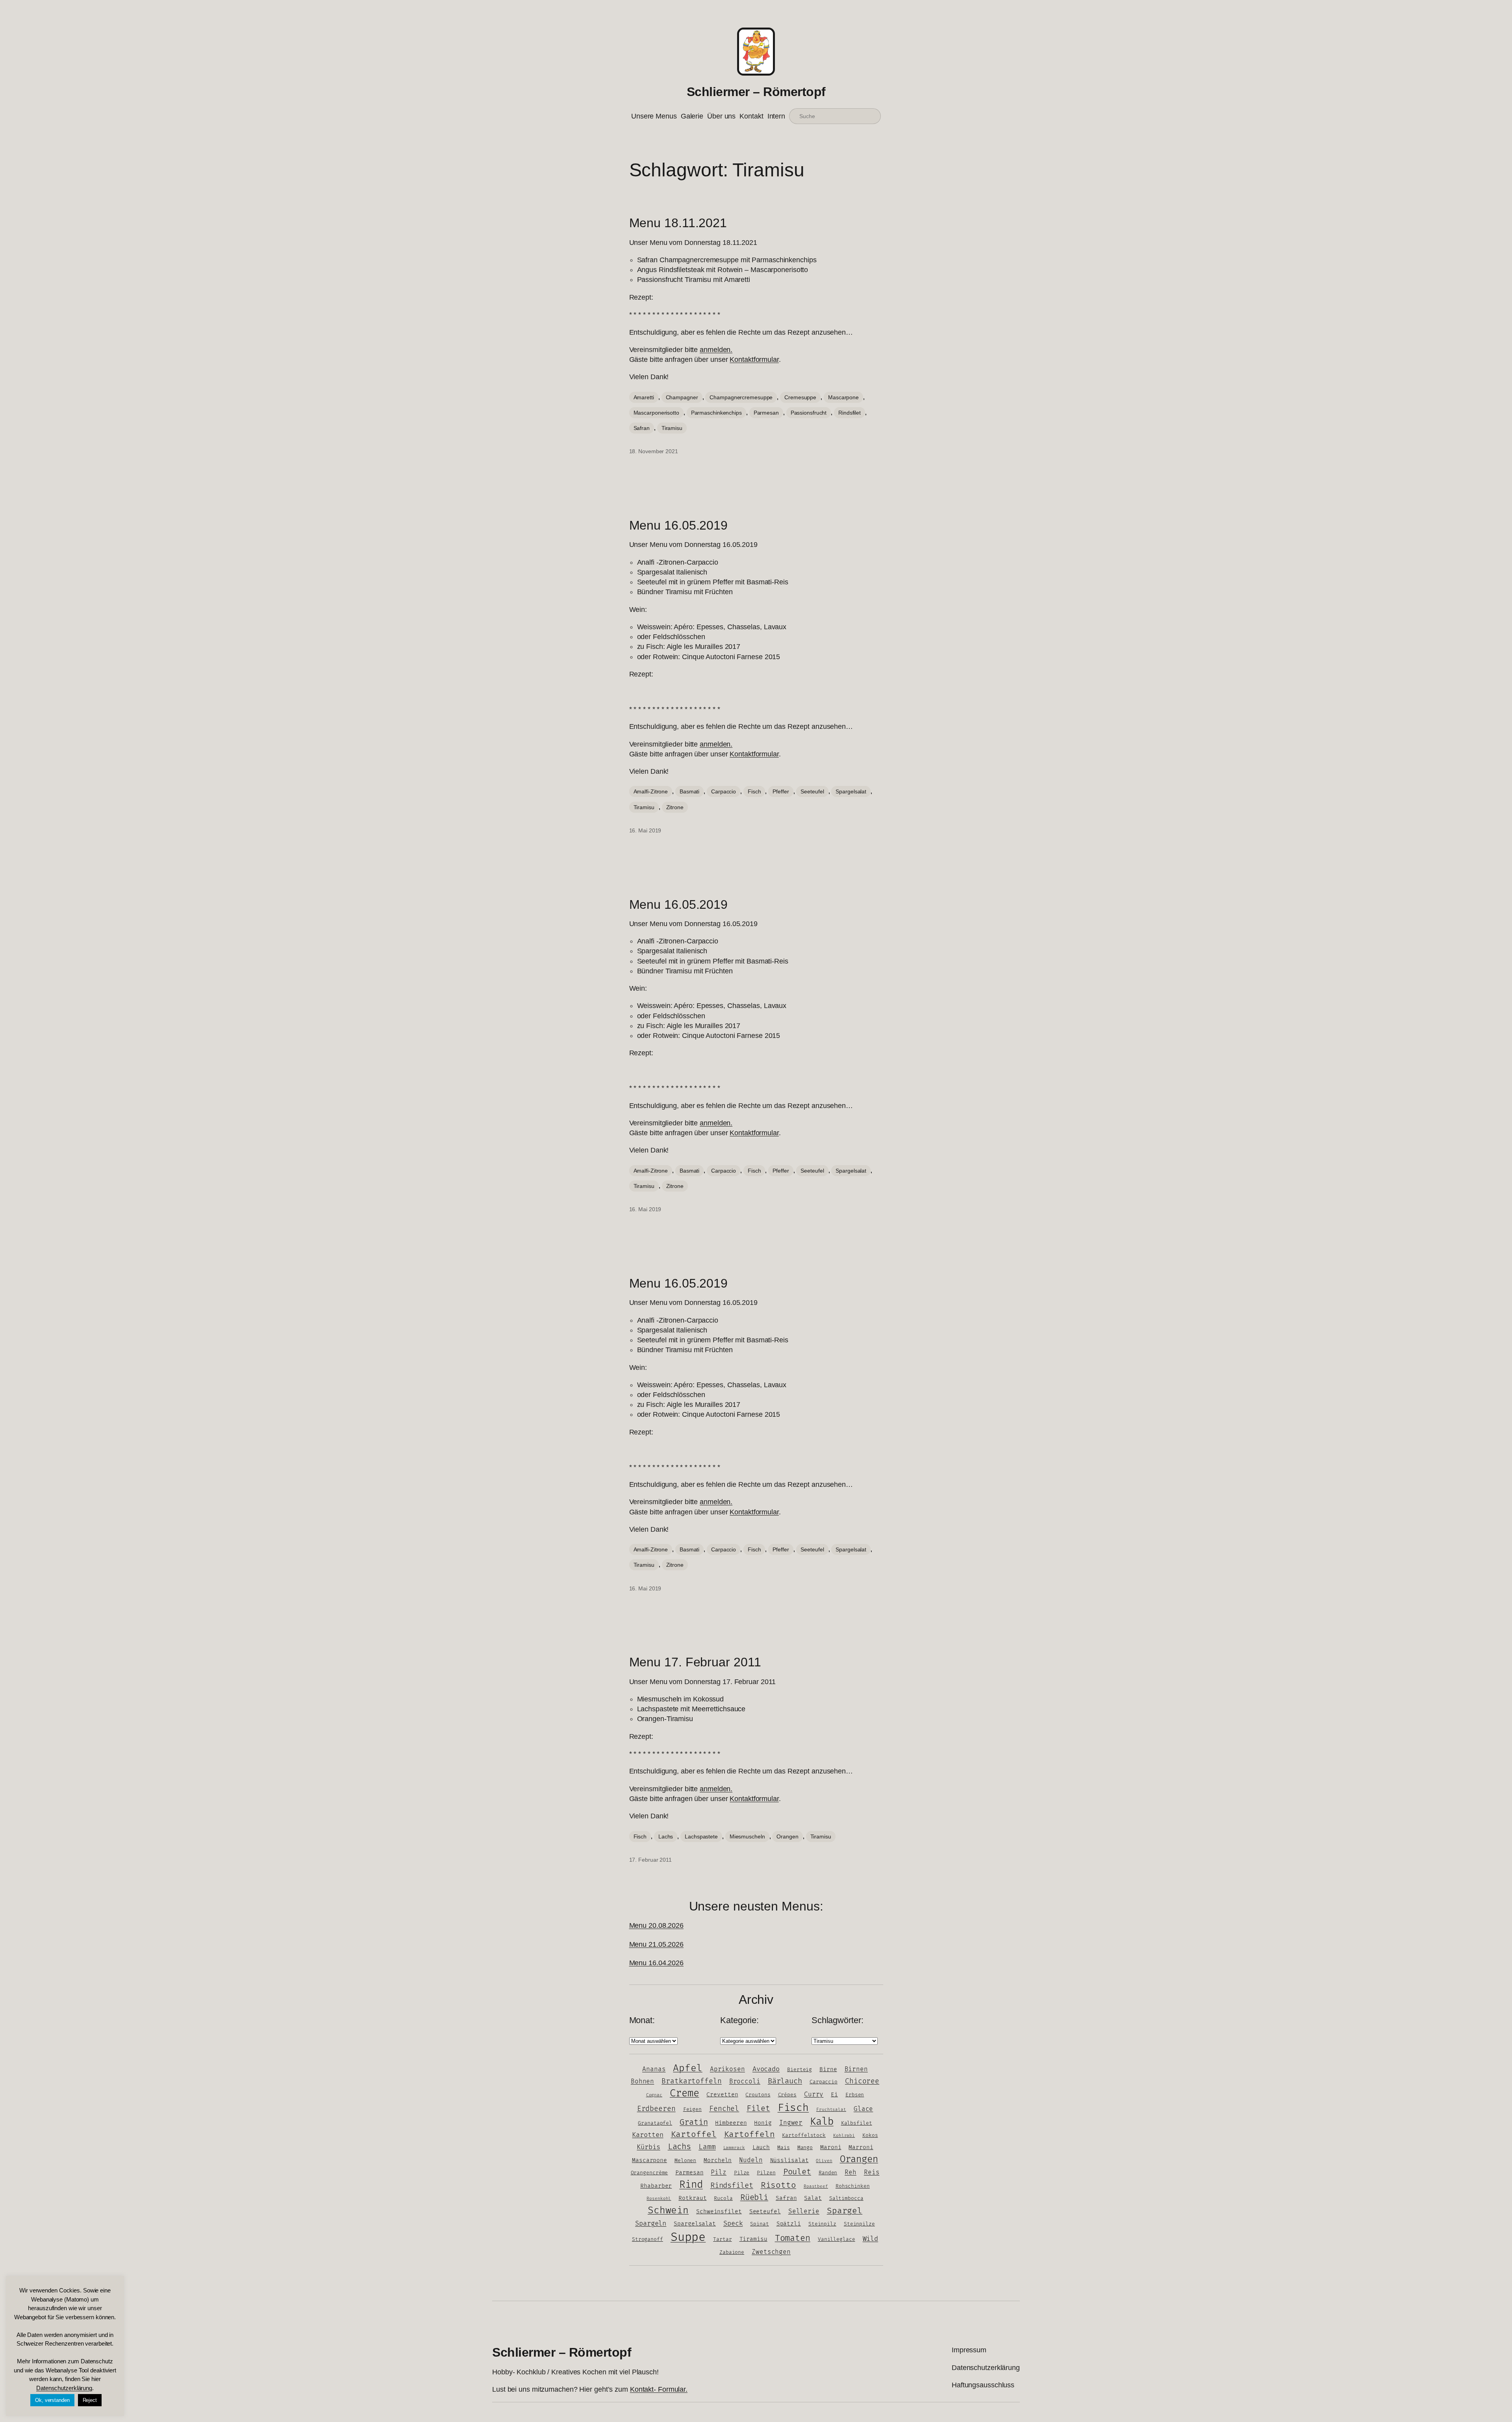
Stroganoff (648, 2239)
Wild (871, 2239)
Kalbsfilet (857, 2123)
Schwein (668, 2210)
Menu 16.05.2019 (679, 525)
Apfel (688, 2068)
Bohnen (642, 2082)
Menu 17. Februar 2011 (695, 1662)
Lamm (707, 2147)
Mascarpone (843, 397)
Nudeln (751, 2160)
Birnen (856, 2069)
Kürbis (648, 2147)
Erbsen (855, 2095)
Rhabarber (656, 2186)
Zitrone (675, 807)
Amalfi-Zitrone (651, 791)
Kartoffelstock (804, 2135)
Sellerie (804, 2212)
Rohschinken (853, 2186)
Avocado (766, 2069)
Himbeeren (731, 2123)
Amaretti (644, 397)
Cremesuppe (800, 397)
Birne (828, 2069)
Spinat (759, 2224)
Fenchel (724, 2109)
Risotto (778, 2185)
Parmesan (766, 413)
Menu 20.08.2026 (657, 1925)
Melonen (685, 2161)
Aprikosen (727, 2069)
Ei (834, 2095)
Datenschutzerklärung (64, 2388)
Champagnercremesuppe (741, 397)
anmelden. (716, 350)
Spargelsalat (851, 791)
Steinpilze (859, 2224)
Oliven (824, 2161)
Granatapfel (655, 2123)
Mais (784, 2148)
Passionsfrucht (809, 413)
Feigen (692, 2109)
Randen (828, 2173)
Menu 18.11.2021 (678, 223)
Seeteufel (812, 791)
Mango (805, 2148)
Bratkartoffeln (692, 2081)
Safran (642, 428)
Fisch (754, 791)
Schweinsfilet (719, 2212)
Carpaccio (724, 791)
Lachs (666, 1836)
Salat (813, 2198)
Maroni (831, 2147)
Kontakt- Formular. (659, 2389)
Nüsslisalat (789, 2160)
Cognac (654, 2095)
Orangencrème (649, 2173)
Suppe (688, 2237)
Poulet (797, 2172)
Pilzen (766, 2173)
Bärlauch (785, 2081)
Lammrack (734, 2148)
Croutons (758, 2095)
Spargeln (651, 2224)
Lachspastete (701, 1836)
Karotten (648, 2135)
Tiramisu (672, 428)
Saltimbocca (846, 2198)
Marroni (861, 2147)
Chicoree (862, 2081)
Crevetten (722, 2095)
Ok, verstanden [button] (52, 2400)
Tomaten (793, 2238)
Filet (758, 2109)
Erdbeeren (656, 2109)
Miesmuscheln (747, 1836)
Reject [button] (90, 2400)
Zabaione (732, 2252)
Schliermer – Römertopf (756, 92)
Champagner (682, 397)
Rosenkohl (659, 2199)
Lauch (761, 2147)
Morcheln (718, 2160)
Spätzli (789, 2224)
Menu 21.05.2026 (657, 1944)
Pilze (742, 2173)
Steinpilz (822, 2224)
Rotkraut (692, 2198)
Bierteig (800, 2070)
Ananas (654, 2069)
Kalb (822, 2122)
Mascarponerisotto (656, 413)
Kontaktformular (754, 360)
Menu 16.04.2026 (657, 1963)
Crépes (787, 2095)
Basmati (689, 791)
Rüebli (754, 2198)
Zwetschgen (771, 2252)
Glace (863, 2109)
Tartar (722, 2239)
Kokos (870, 2135)
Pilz (719, 2173)
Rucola (723, 2198)
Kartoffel (694, 2134)
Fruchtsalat (831, 2110)
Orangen (787, 1836)
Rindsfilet (850, 413)
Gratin (694, 2122)
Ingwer (791, 2123)
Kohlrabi (844, 2136)
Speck (733, 2224)
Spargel (845, 2211)
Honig (763, 2123)
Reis (872, 2173)
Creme (685, 2093)
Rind (691, 2185)
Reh (850, 2173)
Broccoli (745, 2082)
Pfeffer (781, 791)
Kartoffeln (750, 2134)
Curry (814, 2095)
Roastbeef (816, 2186)
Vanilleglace (837, 2239)
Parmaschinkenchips (716, 413)
